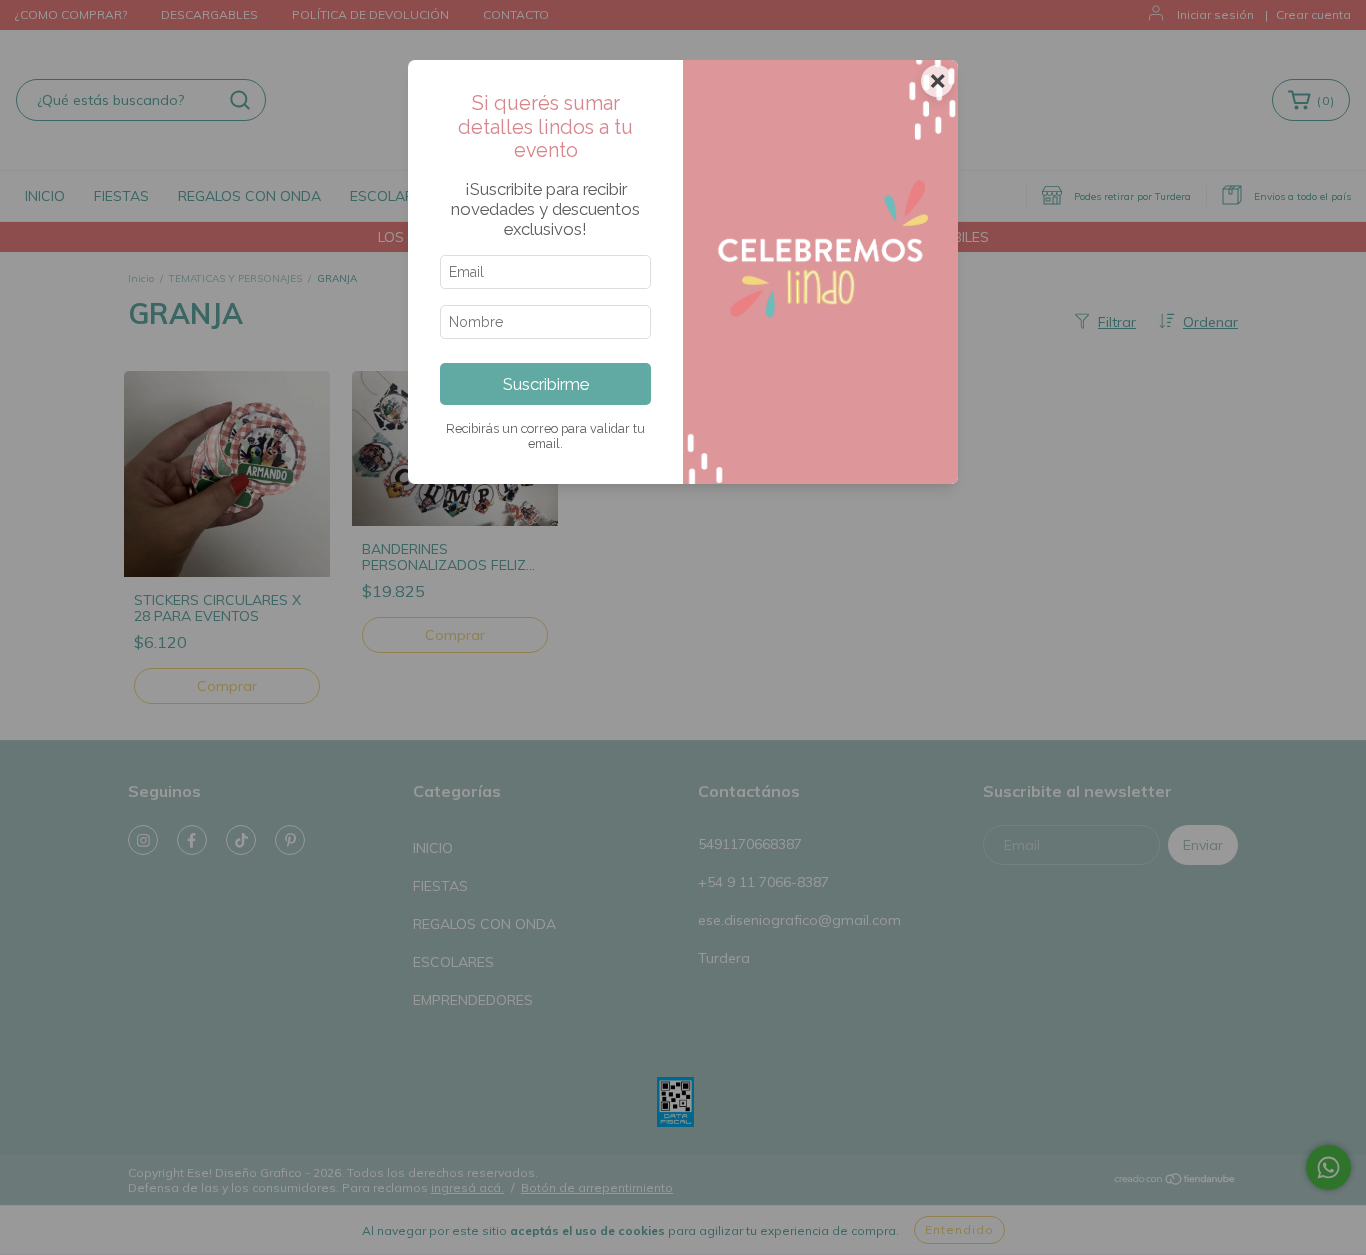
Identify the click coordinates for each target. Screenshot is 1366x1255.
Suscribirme (546, 384)
